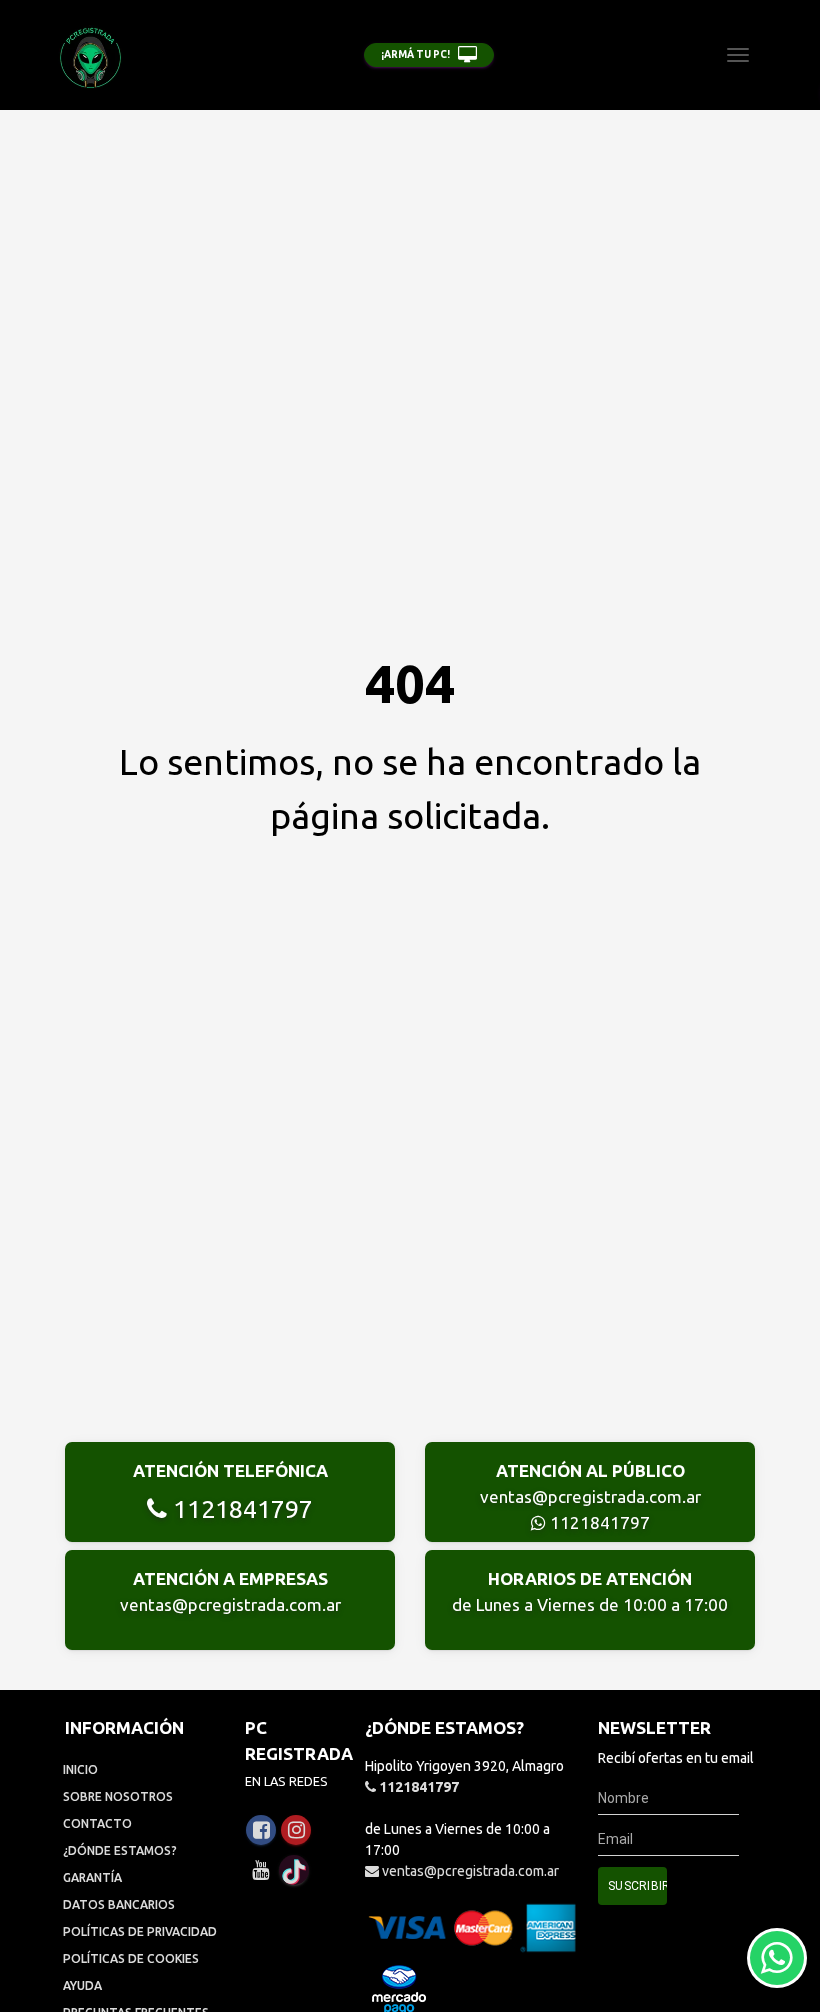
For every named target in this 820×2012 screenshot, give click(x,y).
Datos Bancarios (119, 1904)
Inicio (80, 1769)
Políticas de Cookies (131, 1958)
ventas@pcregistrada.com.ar (590, 1496)
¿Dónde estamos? (120, 1850)
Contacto (97, 1823)
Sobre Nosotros (118, 1796)
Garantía (92, 1877)
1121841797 (240, 1509)
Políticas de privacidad (140, 1931)
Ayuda (82, 1985)
